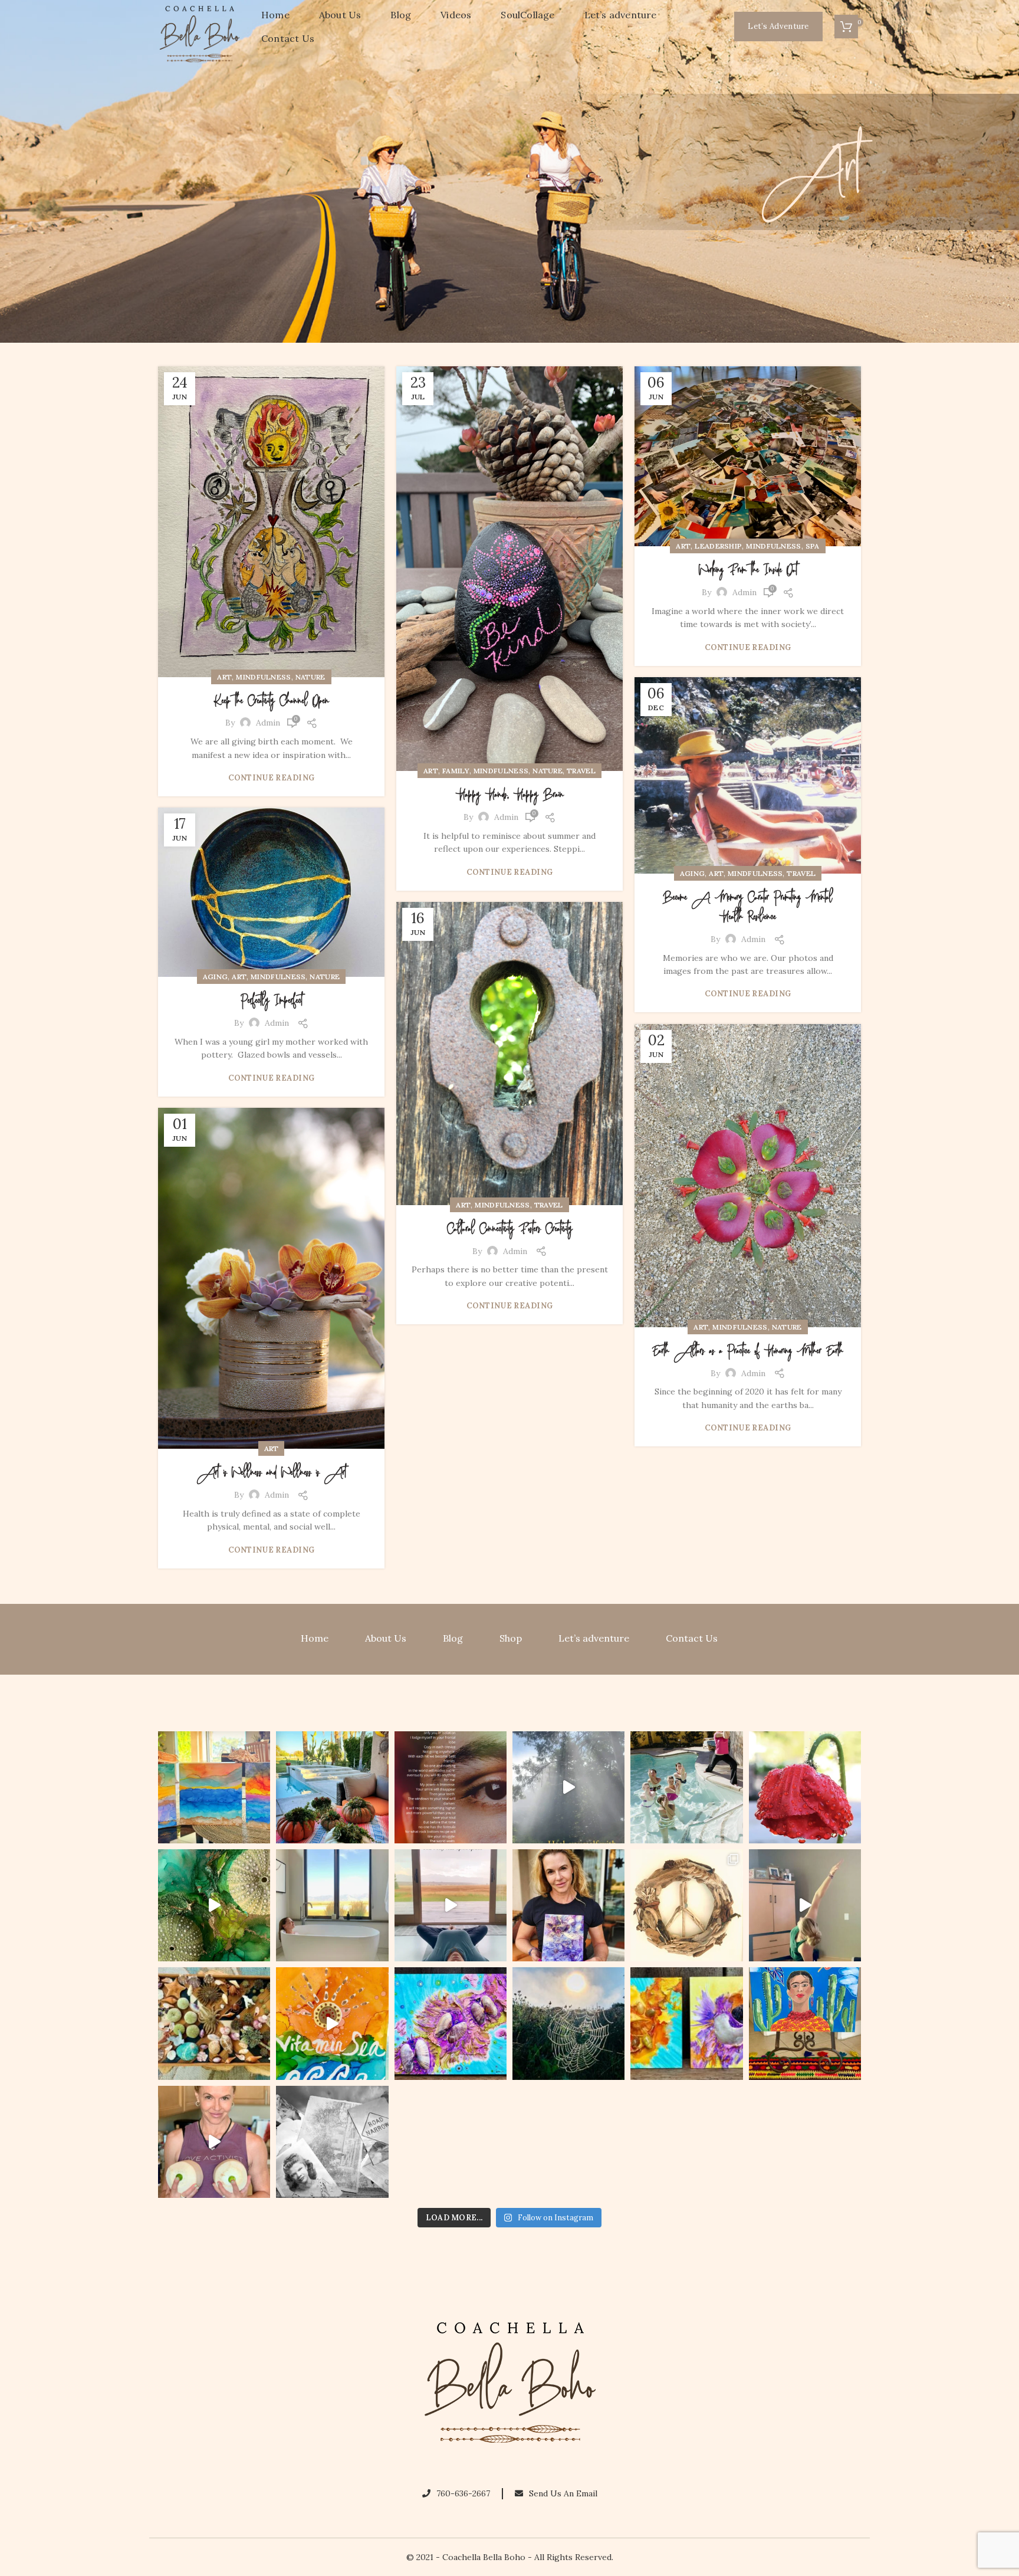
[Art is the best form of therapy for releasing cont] (214, 1787)
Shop (511, 1638)
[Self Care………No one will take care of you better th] (332, 1905)
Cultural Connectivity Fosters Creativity (510, 1229)
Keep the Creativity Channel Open (271, 701)
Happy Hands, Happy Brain (510, 795)
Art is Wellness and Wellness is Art (272, 1473)
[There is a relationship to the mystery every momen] (568, 2023)
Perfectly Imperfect (272, 1001)
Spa (813, 546)
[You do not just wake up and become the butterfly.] (451, 2023)
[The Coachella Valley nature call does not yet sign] (332, 1787)
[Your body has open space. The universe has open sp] (451, 1905)
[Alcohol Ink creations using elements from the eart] (214, 1905)
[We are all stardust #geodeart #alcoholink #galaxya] (568, 1905)
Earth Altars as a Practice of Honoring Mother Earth (748, 1351)
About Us (386, 1638)
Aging (693, 873)
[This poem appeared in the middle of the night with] (451, 1787)
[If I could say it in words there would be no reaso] (686, 2023)
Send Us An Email (563, 2493)
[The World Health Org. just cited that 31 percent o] (686, 1787)
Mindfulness (263, 677)
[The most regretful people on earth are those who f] (805, 2023)
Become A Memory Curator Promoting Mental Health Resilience (748, 908)
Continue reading (272, 778)
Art (224, 677)
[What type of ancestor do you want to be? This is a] (332, 2142)
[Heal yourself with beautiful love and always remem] (568, 1787)
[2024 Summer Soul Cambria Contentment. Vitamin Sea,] (332, 2023)
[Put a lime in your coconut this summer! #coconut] (214, 2142)
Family (456, 771)
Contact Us (692, 1638)
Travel (581, 771)
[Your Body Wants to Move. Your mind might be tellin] (805, 1905)
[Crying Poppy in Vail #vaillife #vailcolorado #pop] (805, 1787)
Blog (453, 1638)
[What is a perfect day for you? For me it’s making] (686, 1905)
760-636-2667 (463, 2493)
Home (315, 1638)
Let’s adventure (594, 1638)
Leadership (718, 546)
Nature (310, 677)
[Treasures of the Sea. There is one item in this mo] (214, 2023)
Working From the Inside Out (748, 570)
